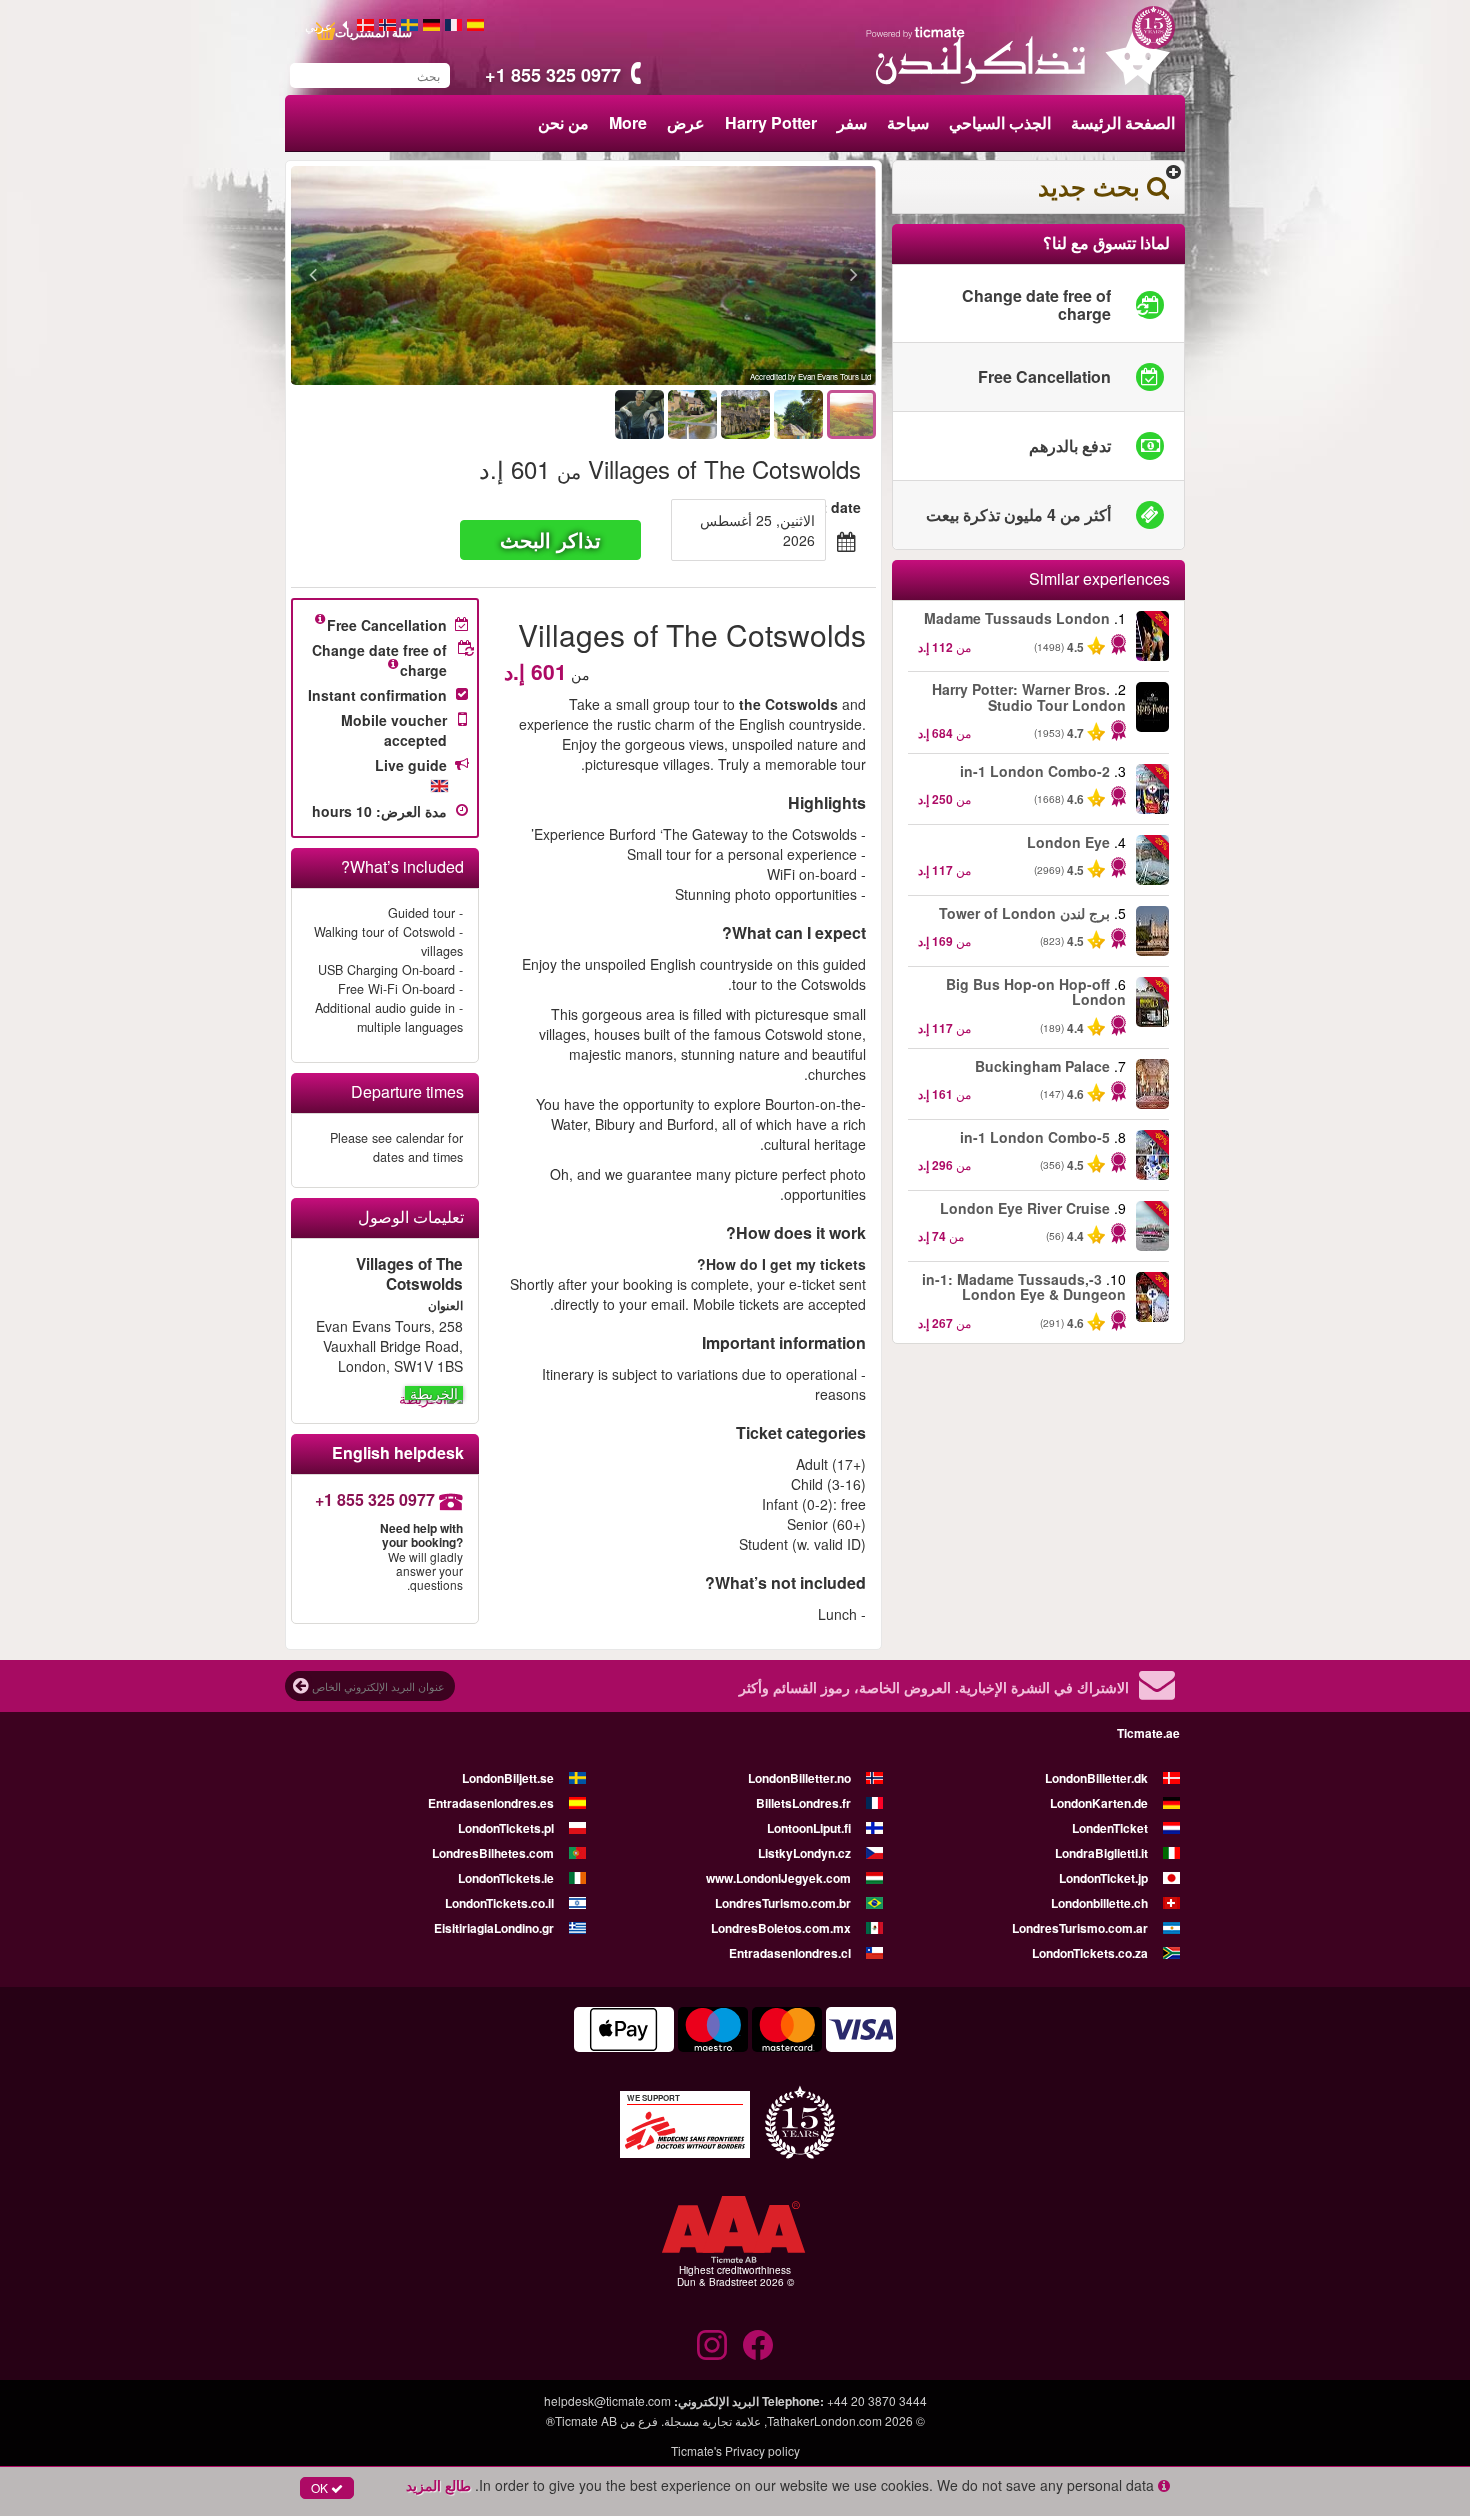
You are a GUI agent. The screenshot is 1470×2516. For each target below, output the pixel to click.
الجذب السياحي (1000, 122)
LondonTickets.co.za (1090, 1953)
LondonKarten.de (1099, 1803)
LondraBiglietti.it (1101, 1853)
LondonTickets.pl (506, 1828)
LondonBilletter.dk (1096, 1778)
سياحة (908, 122)
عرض (686, 122)
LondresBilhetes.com (493, 1853)
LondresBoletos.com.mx (781, 1928)
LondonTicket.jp (1103, 1878)
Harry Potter (771, 122)
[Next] (422, 276)
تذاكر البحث (550, 539)
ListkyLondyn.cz (804, 1853)
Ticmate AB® (581, 2420)
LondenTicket (1110, 1828)
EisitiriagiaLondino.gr (494, 1928)
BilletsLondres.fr (803, 1803)
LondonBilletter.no (799, 1778)
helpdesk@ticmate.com (607, 2400)
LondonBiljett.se (508, 1778)
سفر (852, 122)
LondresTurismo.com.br (783, 1903)
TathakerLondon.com (824, 2420)
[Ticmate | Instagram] (712, 2345)
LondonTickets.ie (506, 1878)
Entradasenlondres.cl (790, 1953)
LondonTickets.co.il (499, 1903)
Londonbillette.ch (1099, 1903)
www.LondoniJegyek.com (778, 1878)
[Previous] (744, 276)
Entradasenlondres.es (491, 1803)
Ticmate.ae (1148, 1733)
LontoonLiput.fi (809, 1828)
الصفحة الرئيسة (1123, 122)
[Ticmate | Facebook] (758, 2345)
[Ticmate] (916, 32)
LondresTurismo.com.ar (1080, 1928)
